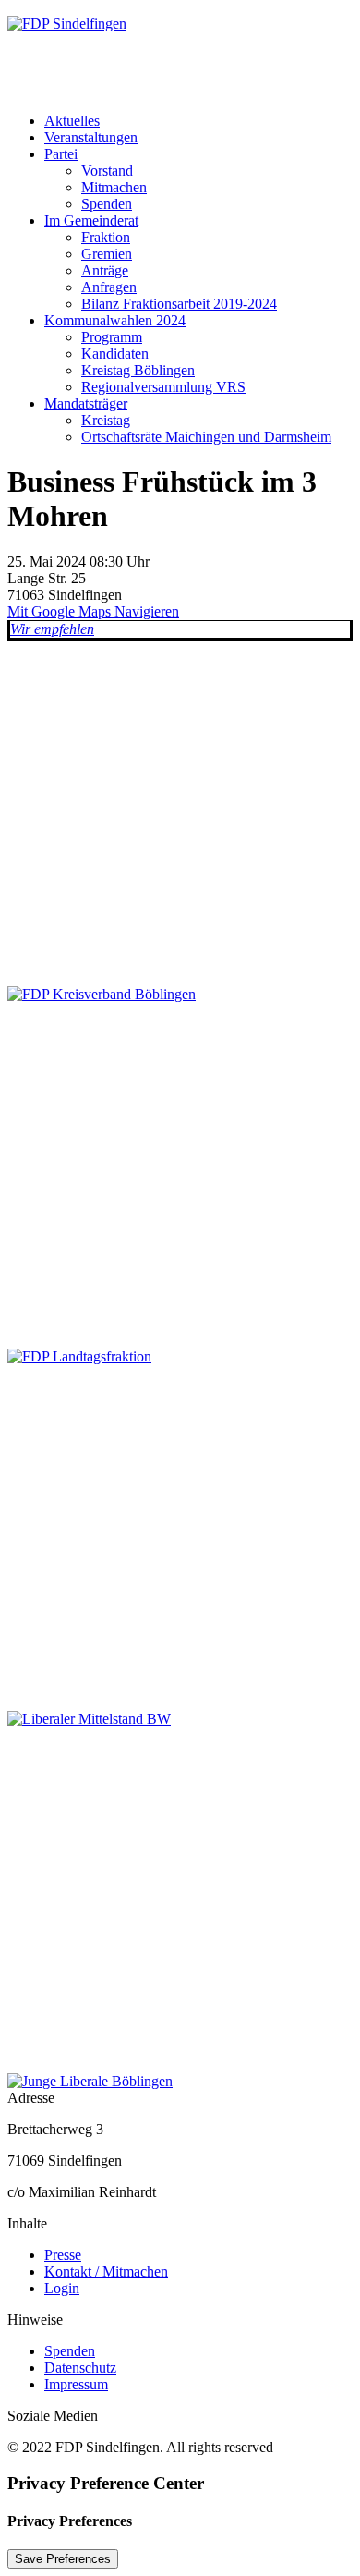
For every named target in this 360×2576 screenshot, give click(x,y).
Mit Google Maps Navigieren (93, 611)
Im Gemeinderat (91, 220)
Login (62, 2288)
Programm (112, 337)
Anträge (105, 270)
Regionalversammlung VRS (163, 387)
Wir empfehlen (52, 629)
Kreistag (106, 420)
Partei (61, 154)
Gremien (107, 254)
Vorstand (107, 171)
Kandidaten (115, 354)
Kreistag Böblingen (138, 370)
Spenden (107, 204)
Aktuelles (72, 121)
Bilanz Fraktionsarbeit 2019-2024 (179, 304)
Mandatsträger (86, 403)
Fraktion (106, 237)
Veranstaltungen (91, 137)
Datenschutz (80, 2368)
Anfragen (109, 287)
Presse (63, 2255)
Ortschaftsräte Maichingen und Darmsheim (206, 437)
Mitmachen (114, 187)
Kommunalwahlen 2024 (115, 320)
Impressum (76, 2384)
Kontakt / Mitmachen (106, 2271)
